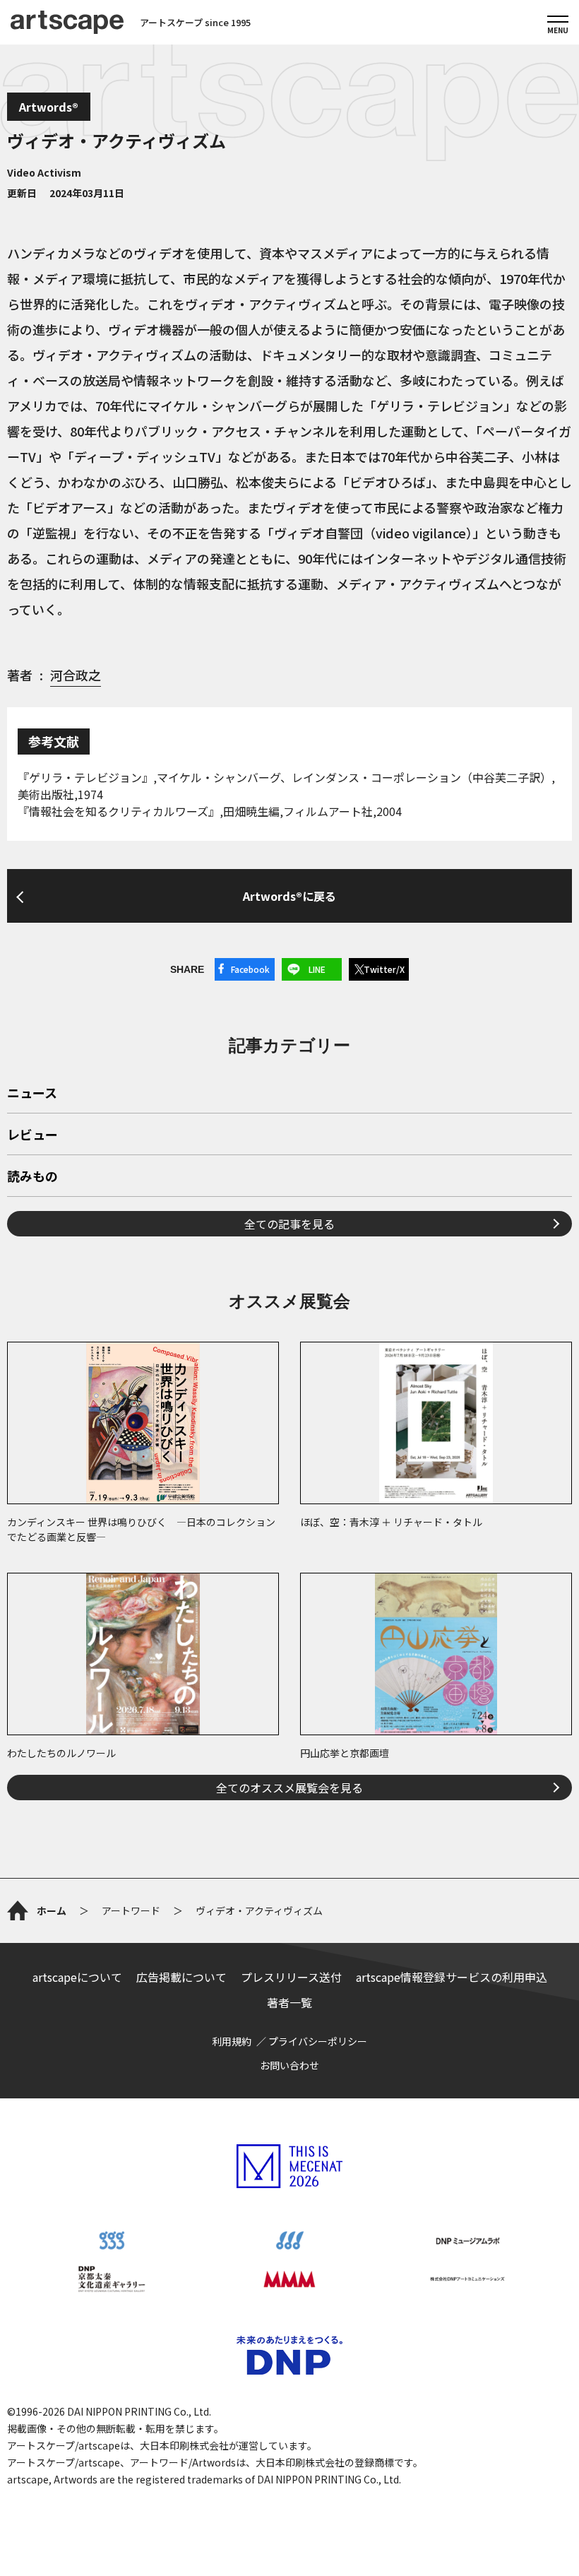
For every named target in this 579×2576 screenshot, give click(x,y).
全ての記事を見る (289, 1224)
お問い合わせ (289, 2065)
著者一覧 (289, 2002)
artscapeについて (77, 1977)
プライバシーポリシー (318, 2041)
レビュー (32, 1135)
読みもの (32, 1177)
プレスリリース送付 (291, 1977)
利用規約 (232, 2041)
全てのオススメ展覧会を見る (289, 1788)
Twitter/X (384, 969)
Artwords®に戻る (289, 896)
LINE (317, 969)
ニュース (32, 1094)
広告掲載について (181, 1977)
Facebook (250, 969)
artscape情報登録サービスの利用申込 (452, 1977)
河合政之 (76, 675)
